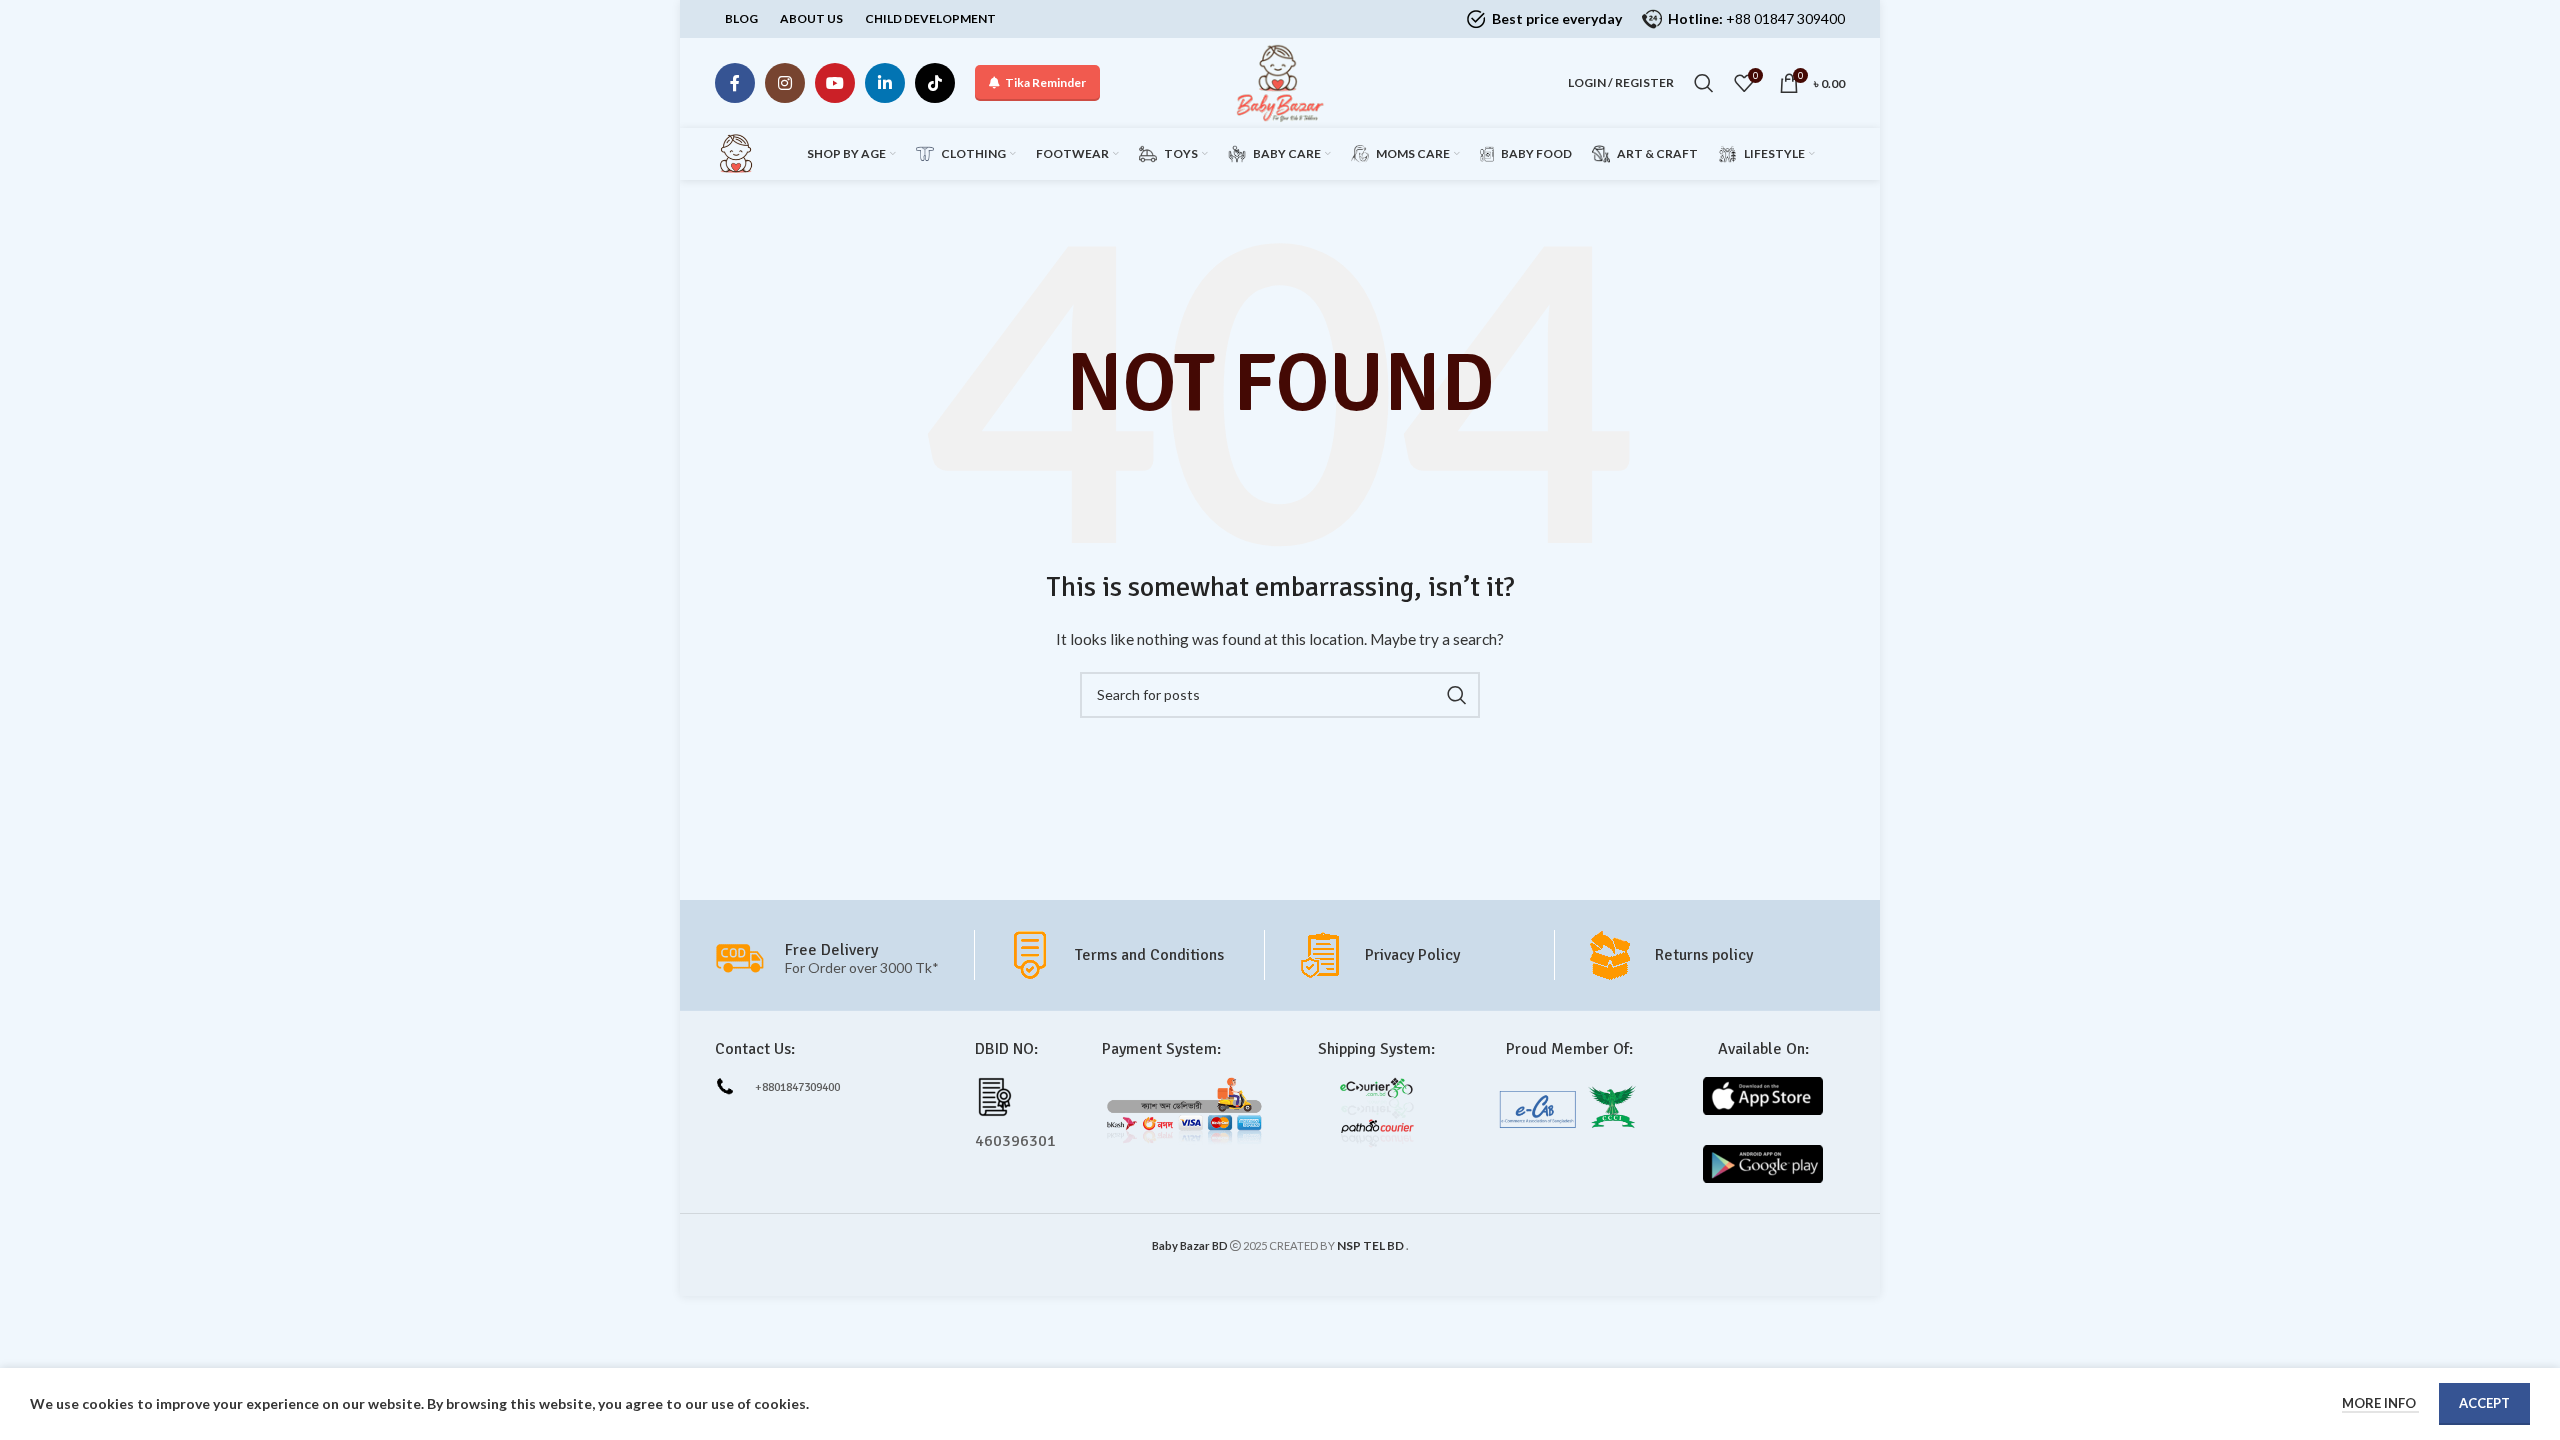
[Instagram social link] (785, 83)
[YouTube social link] (835, 83)
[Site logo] (1280, 81)
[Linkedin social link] (885, 83)
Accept (2484, 1403)
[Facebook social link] (735, 83)
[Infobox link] (1134, 955)
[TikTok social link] (935, 83)
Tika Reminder (1045, 82)
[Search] (1704, 83)
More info (2380, 1403)
